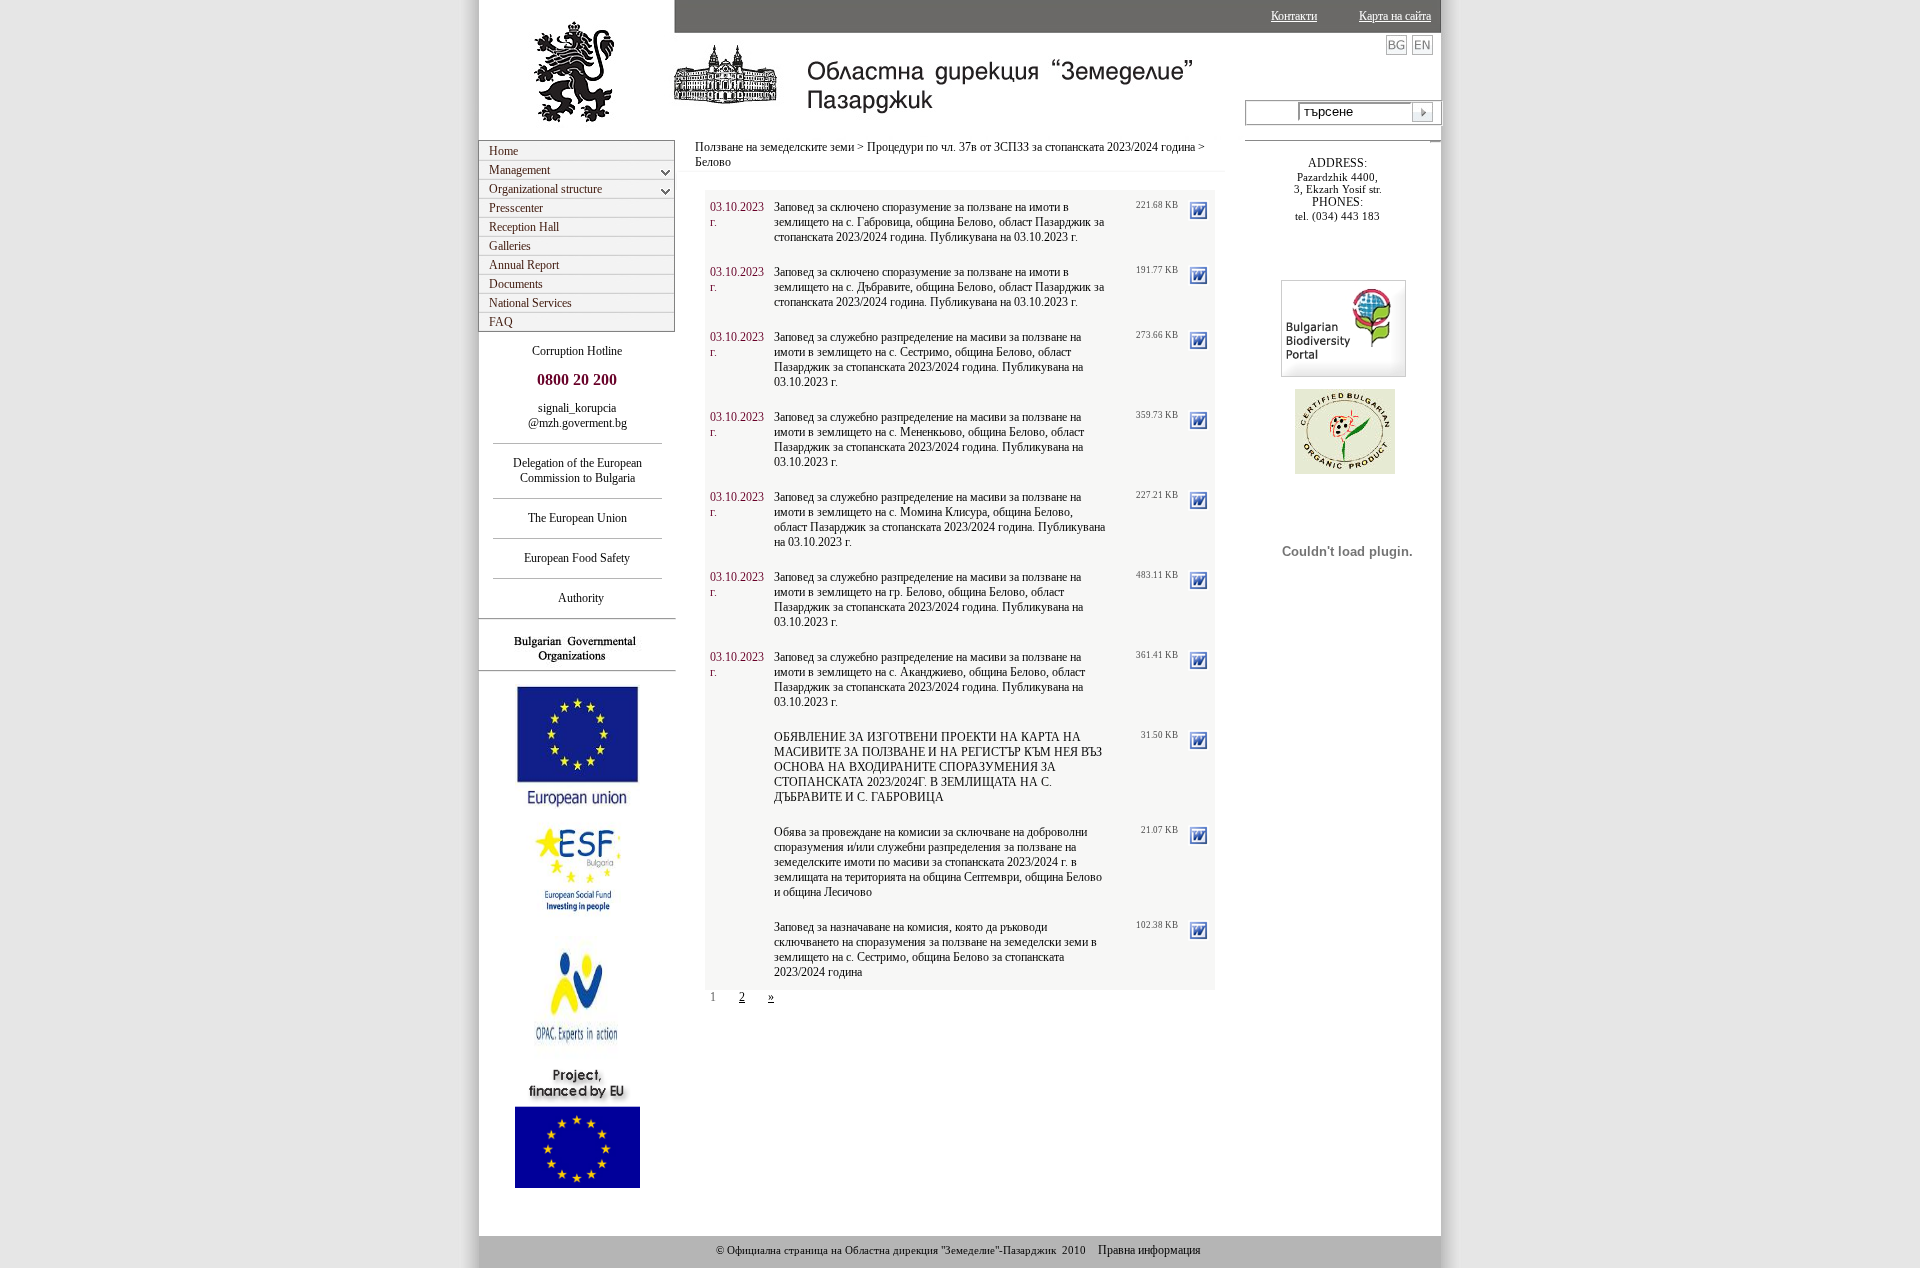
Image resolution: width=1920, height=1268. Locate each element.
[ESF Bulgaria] (578, 930)
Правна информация (1149, 1250)
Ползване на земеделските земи (774, 147)
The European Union (577, 518)
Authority (577, 598)
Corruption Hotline (577, 351)
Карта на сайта (1395, 16)
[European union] (577, 805)
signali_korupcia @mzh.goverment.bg (577, 415)
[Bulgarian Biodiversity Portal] (1343, 373)
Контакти (1294, 16)
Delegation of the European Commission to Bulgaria (577, 470)
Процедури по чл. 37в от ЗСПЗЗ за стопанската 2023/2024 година (1031, 147)
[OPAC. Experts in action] (575, 1057)
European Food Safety (577, 558)
